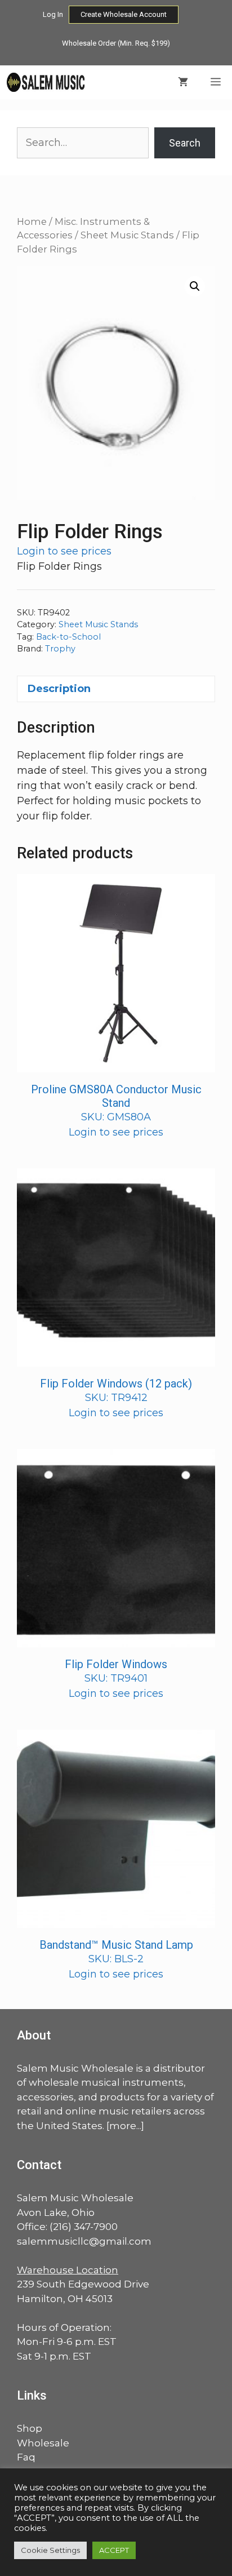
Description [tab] (59, 689)
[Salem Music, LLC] (46, 82)
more (123, 2126)
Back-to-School (68, 637)
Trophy (60, 649)
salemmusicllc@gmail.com (84, 2241)
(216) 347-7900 (84, 2227)
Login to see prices (64, 551)
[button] (195, 286)
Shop (30, 2428)
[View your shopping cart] (183, 82)
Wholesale (43, 2443)
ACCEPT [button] (114, 2550)
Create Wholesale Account (124, 14)
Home (32, 221)
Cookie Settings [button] (50, 2550)
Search (185, 143)
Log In (53, 14)
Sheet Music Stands (127, 235)
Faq (26, 2457)
